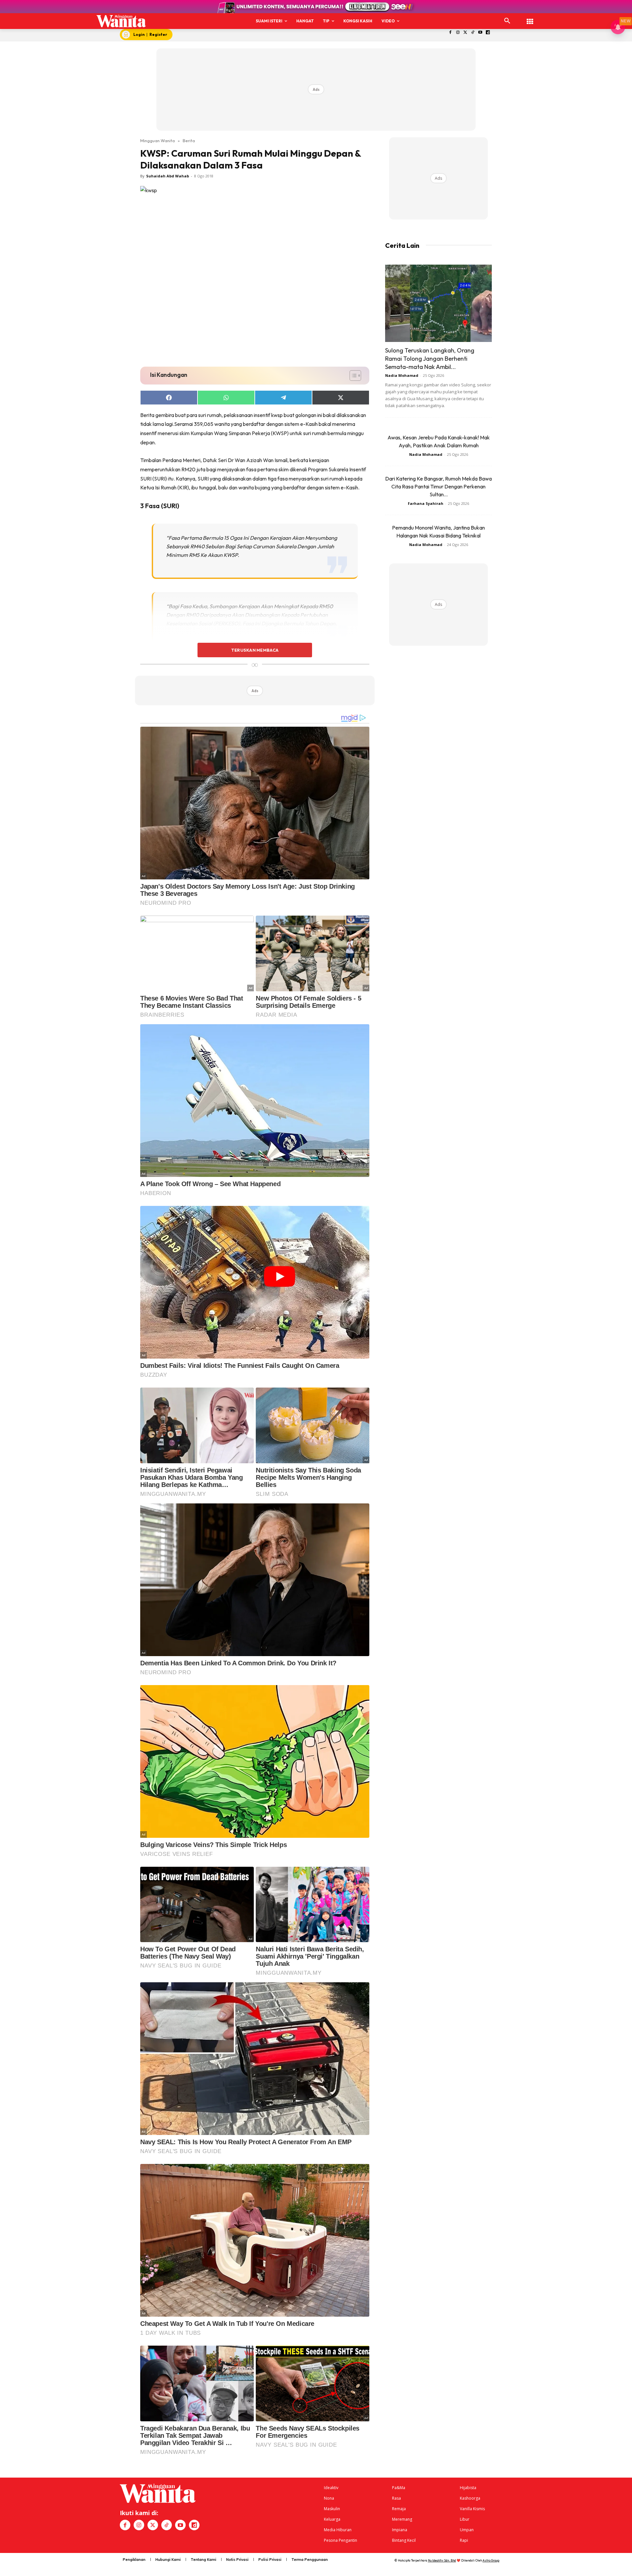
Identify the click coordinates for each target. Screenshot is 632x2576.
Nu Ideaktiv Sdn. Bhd (442, 2560)
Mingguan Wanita (158, 141)
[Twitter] (465, 33)
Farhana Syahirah (426, 503)
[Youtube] (480, 33)
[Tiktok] (473, 33)
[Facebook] (450, 33)
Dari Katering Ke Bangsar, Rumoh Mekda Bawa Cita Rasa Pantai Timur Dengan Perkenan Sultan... (438, 486)
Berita (189, 141)
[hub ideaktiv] (530, 18)
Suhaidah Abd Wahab (168, 176)
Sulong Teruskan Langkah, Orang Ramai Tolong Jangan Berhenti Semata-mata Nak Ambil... (430, 359)
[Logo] (121, 21)
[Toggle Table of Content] (352, 376)
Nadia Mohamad (402, 375)
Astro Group (491, 2560)
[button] (507, 21)
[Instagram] (458, 33)
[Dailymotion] (488, 33)
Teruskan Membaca (255, 650)
